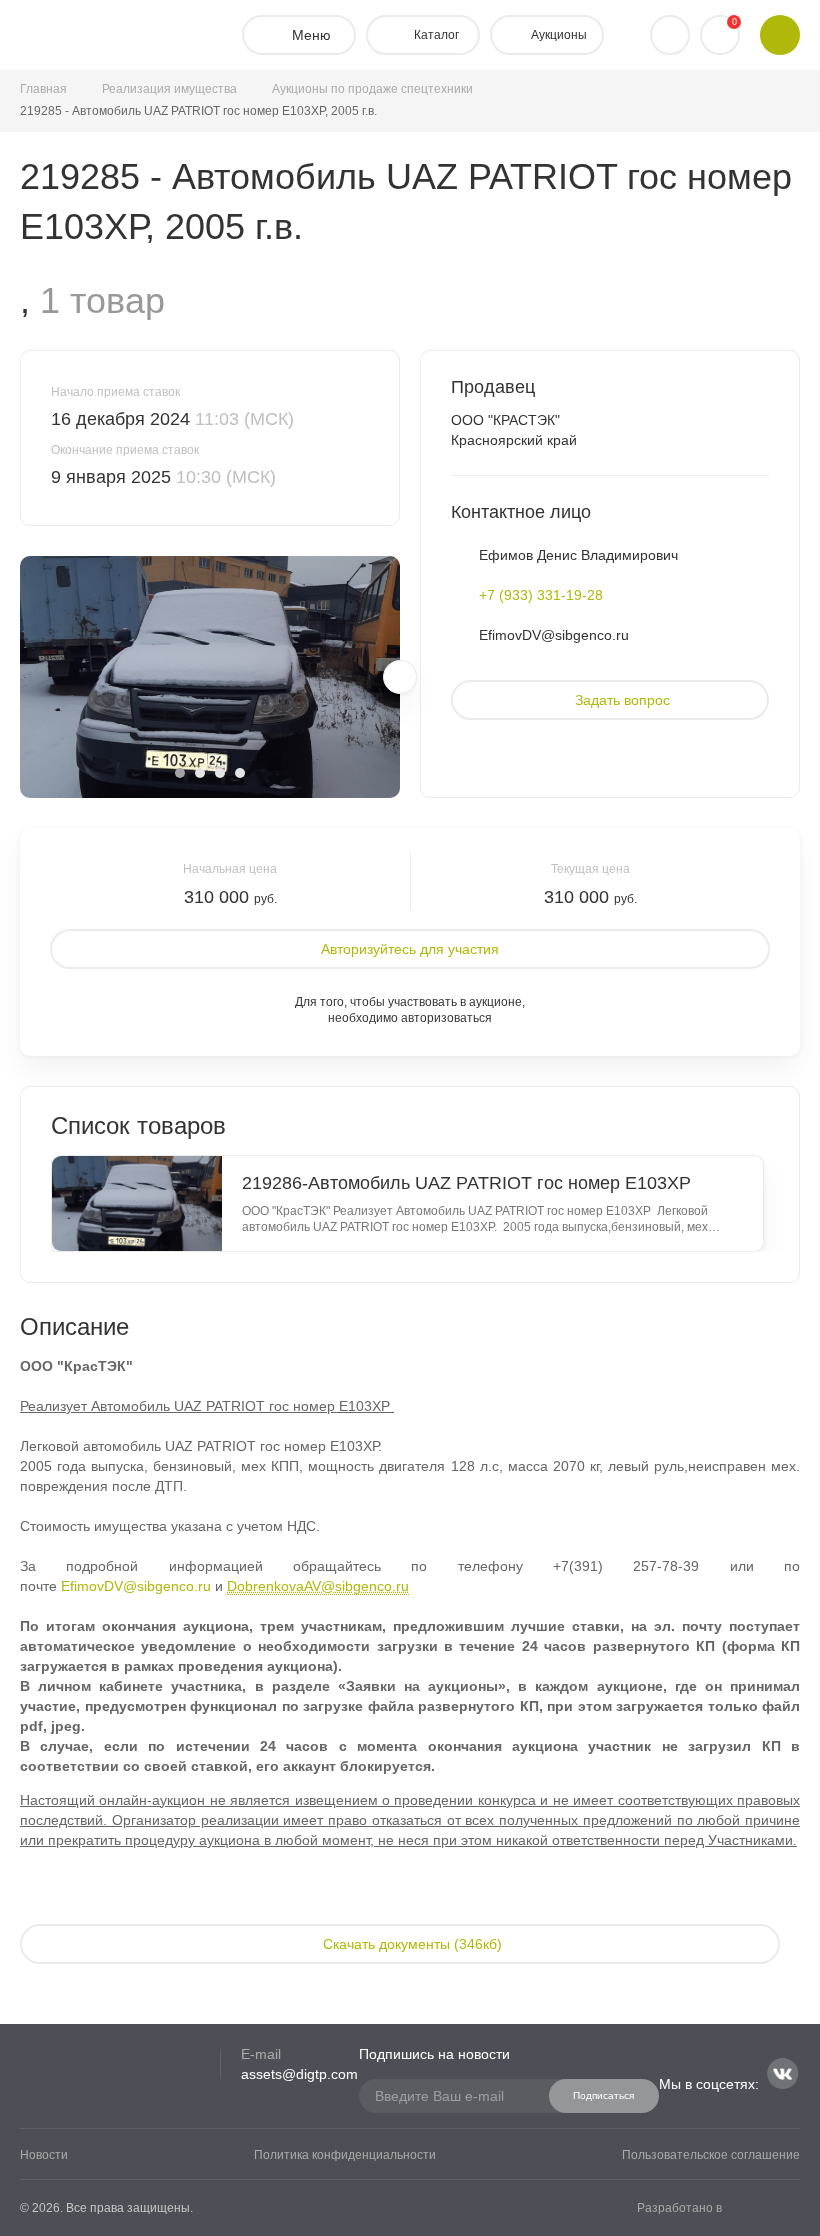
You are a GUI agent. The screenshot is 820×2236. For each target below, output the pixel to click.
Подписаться (603, 2095)
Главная (43, 89)
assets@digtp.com (299, 2074)
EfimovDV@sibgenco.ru (554, 635)
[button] (180, 773)
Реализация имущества (169, 89)
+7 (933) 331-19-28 (541, 595)
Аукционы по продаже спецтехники (372, 89)
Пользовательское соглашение (711, 2155)
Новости (44, 2155)
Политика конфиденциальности (345, 2155)
